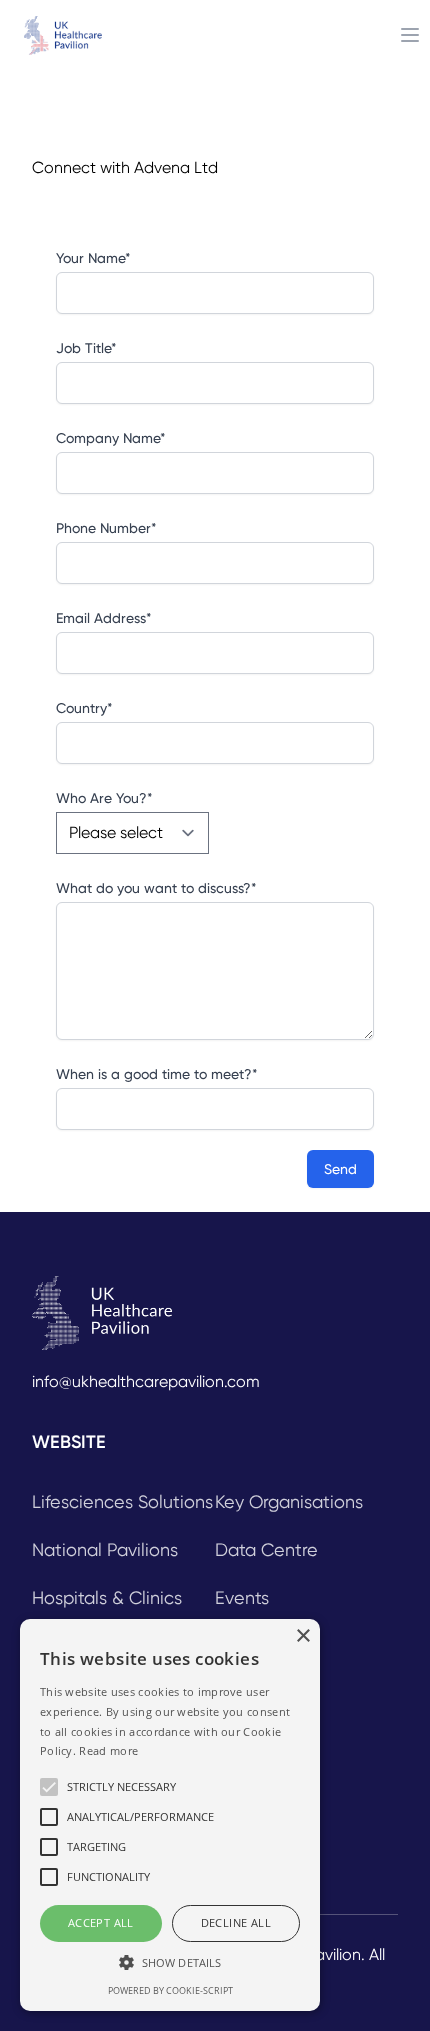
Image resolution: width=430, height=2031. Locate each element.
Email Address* (104, 618)
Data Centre (266, 1549)
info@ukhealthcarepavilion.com (146, 1381)
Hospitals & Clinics (107, 1597)
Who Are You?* (104, 798)
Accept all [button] (101, 1922)
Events (242, 1597)
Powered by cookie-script (170, 1990)
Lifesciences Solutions (122, 1501)
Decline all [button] (236, 1922)
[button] (170, 1962)
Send (340, 1169)
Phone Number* (106, 528)
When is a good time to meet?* (157, 1074)
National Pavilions (105, 1549)
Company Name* (111, 438)
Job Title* (86, 348)
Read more (108, 1750)
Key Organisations (289, 1501)
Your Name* (93, 258)
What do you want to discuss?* (156, 888)
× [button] (302, 1636)
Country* (84, 708)
